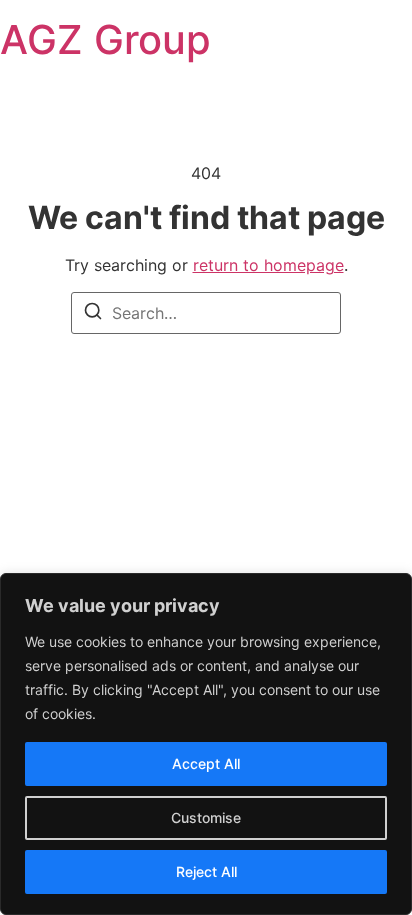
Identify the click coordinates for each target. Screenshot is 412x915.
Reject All (206, 871)
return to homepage (268, 265)
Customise (206, 817)
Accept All (206, 763)
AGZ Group (105, 39)
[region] (206, 744)
